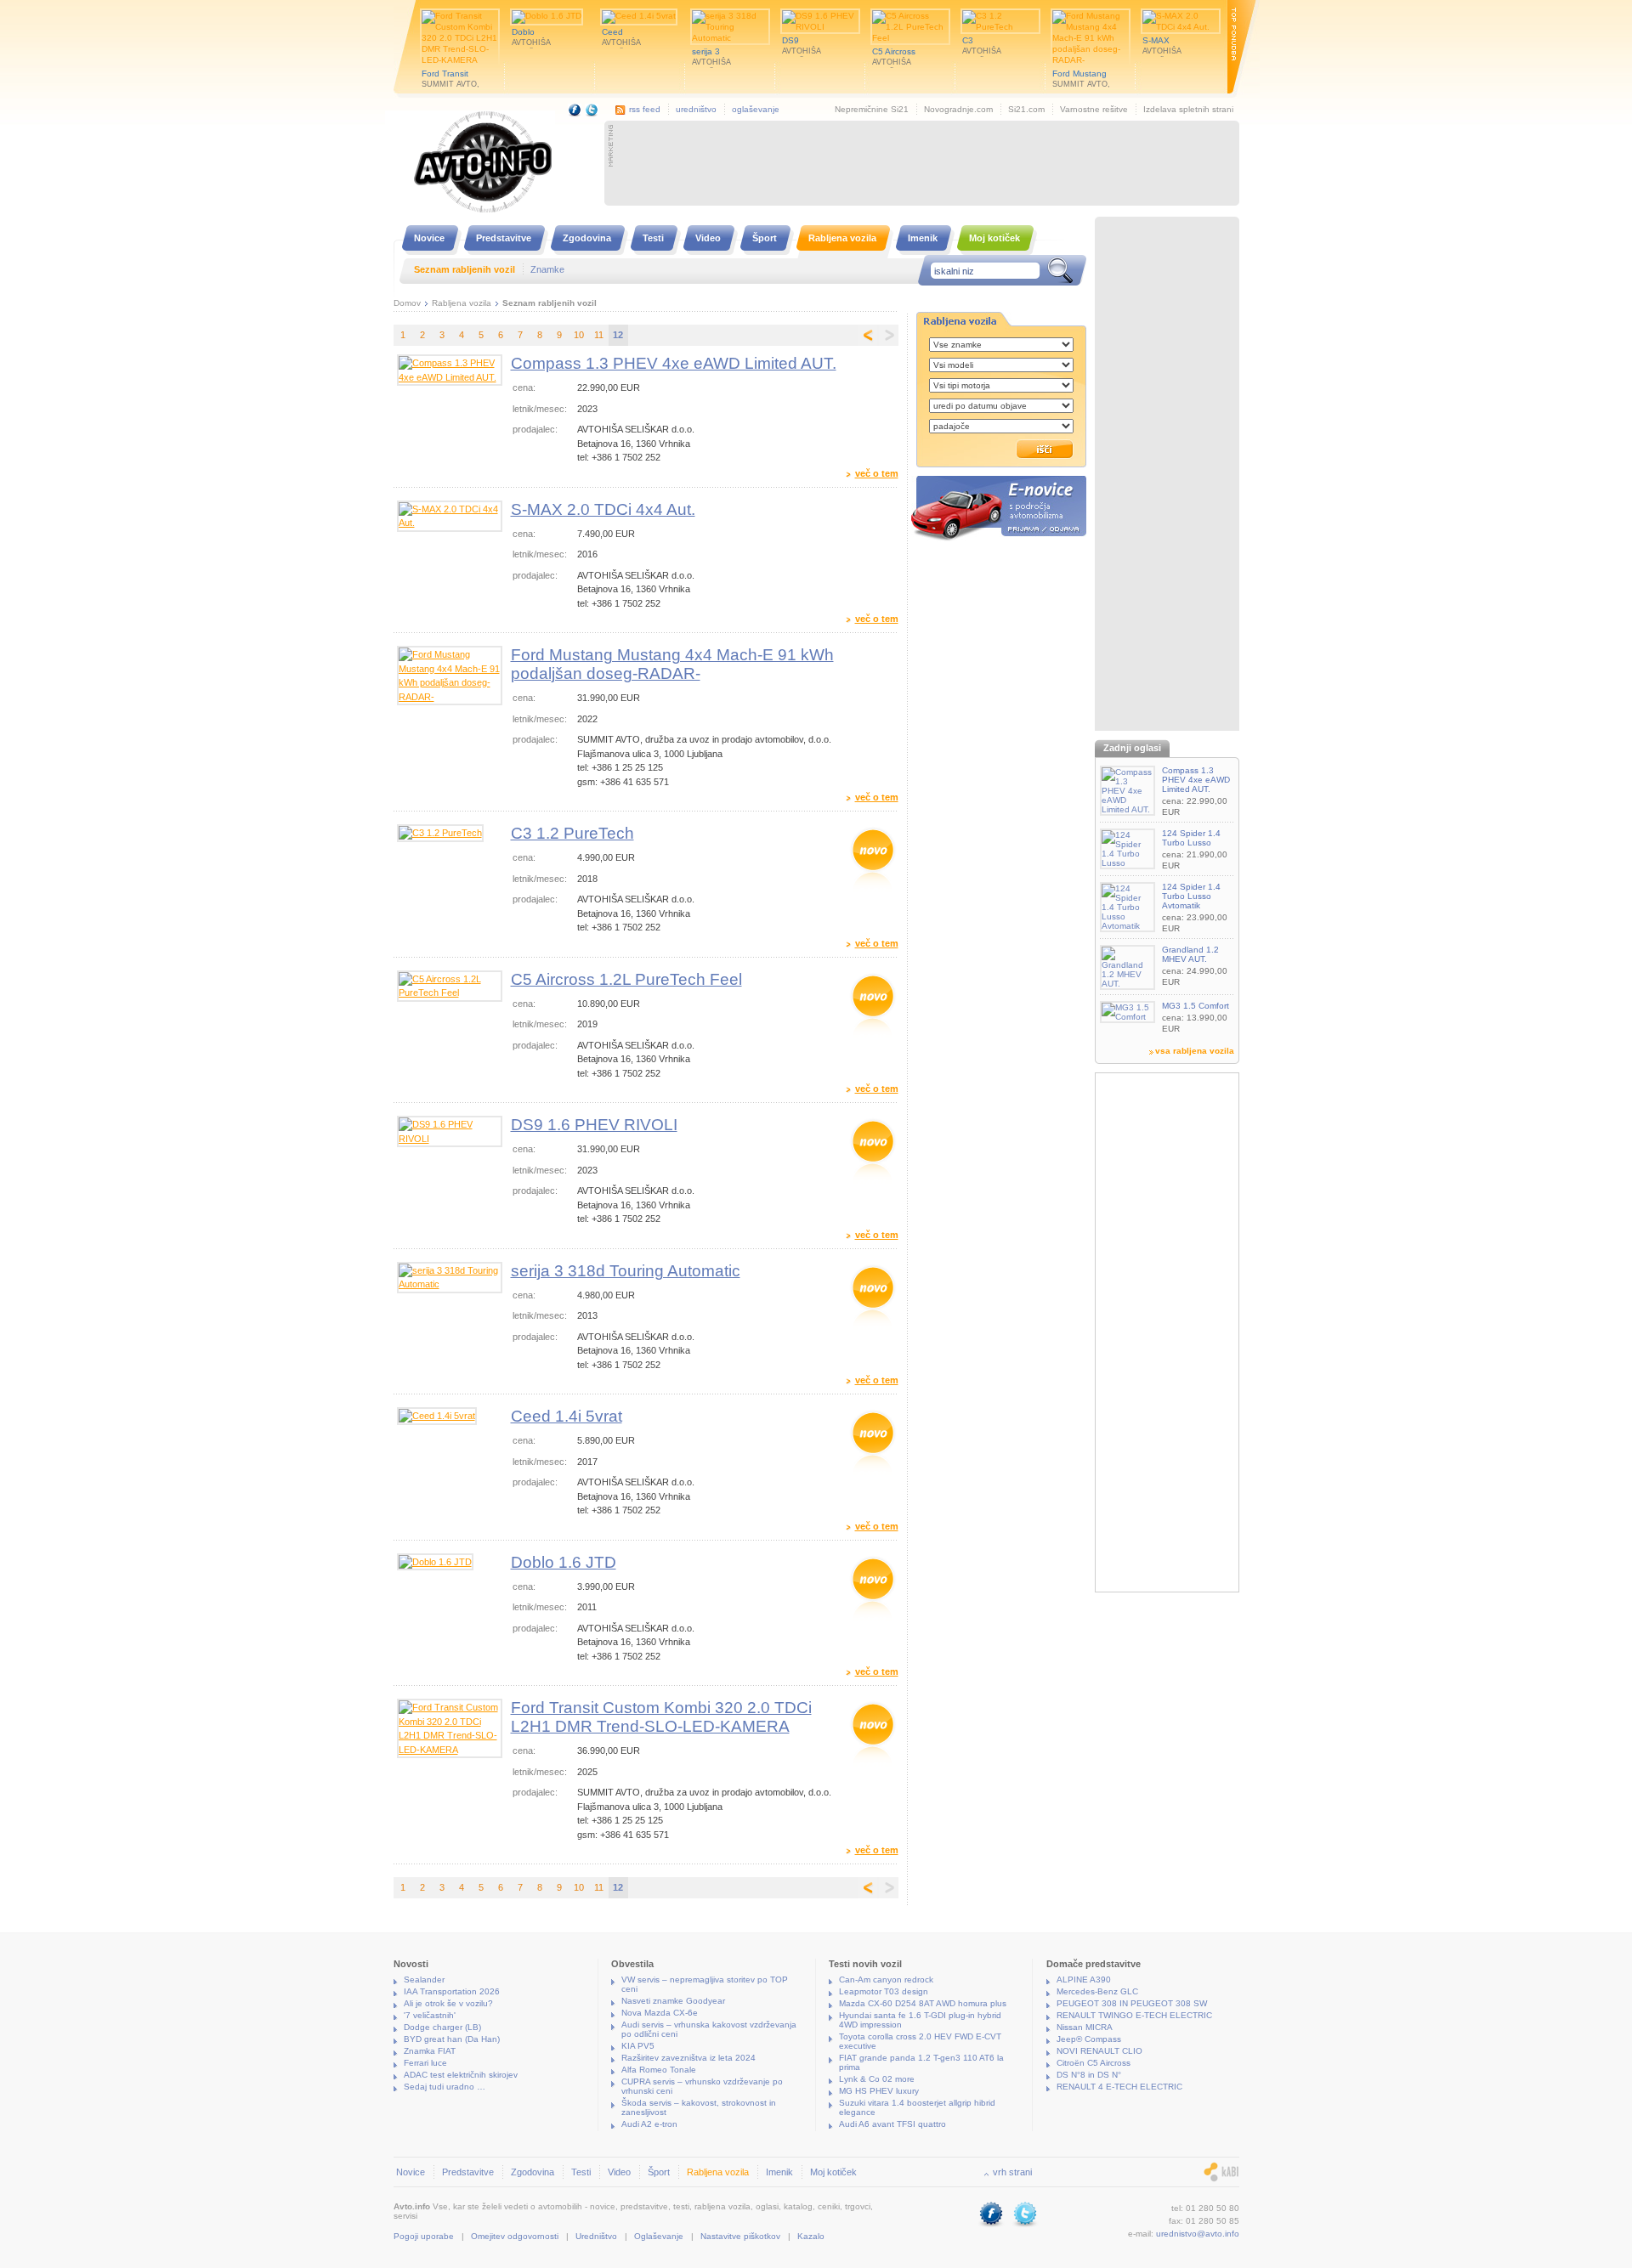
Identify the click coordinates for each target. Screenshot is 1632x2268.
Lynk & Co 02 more (877, 2079)
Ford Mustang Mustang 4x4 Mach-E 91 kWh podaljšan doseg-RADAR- (672, 664)
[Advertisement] (926, 163)
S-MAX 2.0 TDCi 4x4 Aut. (603, 509)
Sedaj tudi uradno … (445, 2087)
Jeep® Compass (1089, 2039)
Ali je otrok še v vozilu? (448, 2003)
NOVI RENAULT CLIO (1099, 2051)
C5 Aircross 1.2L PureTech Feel (626, 979)
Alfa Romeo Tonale (659, 2070)
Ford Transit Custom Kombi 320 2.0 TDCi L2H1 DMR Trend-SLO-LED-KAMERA (661, 1717)
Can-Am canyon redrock (886, 1980)
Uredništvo (596, 2236)
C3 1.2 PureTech (572, 833)
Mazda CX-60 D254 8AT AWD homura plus (923, 2003)
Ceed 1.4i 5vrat (567, 1416)
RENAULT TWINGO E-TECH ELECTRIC (1134, 2015)
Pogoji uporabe (424, 2236)
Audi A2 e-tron (649, 2124)
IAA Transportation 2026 (452, 1991)
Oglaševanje (659, 2236)
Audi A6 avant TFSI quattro (892, 2124)
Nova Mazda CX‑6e (660, 2013)
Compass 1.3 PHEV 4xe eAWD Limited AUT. (674, 363)
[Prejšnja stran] (867, 335)
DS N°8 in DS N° (1089, 2075)
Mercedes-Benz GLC (1097, 1991)
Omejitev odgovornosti (515, 2236)
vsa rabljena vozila (1195, 1051)
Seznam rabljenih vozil (550, 303)
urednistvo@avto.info (1198, 2234)
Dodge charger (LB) (442, 2027)
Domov (407, 303)
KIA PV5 (638, 2046)
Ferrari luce (425, 2063)
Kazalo (811, 2236)
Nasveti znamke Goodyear (673, 2001)
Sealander (424, 1980)
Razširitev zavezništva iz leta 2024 (688, 2058)
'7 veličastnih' (430, 2015)
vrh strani (1012, 2172)
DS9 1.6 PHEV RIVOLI (594, 1125)
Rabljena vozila (462, 303)
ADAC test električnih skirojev (461, 2075)
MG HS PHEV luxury (879, 2091)
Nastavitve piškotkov (740, 2236)
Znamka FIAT (430, 2051)
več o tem (877, 474)
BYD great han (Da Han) (452, 2039)
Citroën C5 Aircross (1094, 2063)
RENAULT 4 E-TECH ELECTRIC (1119, 2087)
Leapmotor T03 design (884, 1991)
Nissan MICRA (1085, 2027)
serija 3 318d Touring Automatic (626, 1271)
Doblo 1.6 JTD (564, 1562)
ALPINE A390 (1084, 1980)
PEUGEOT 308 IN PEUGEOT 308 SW (1132, 2003)
